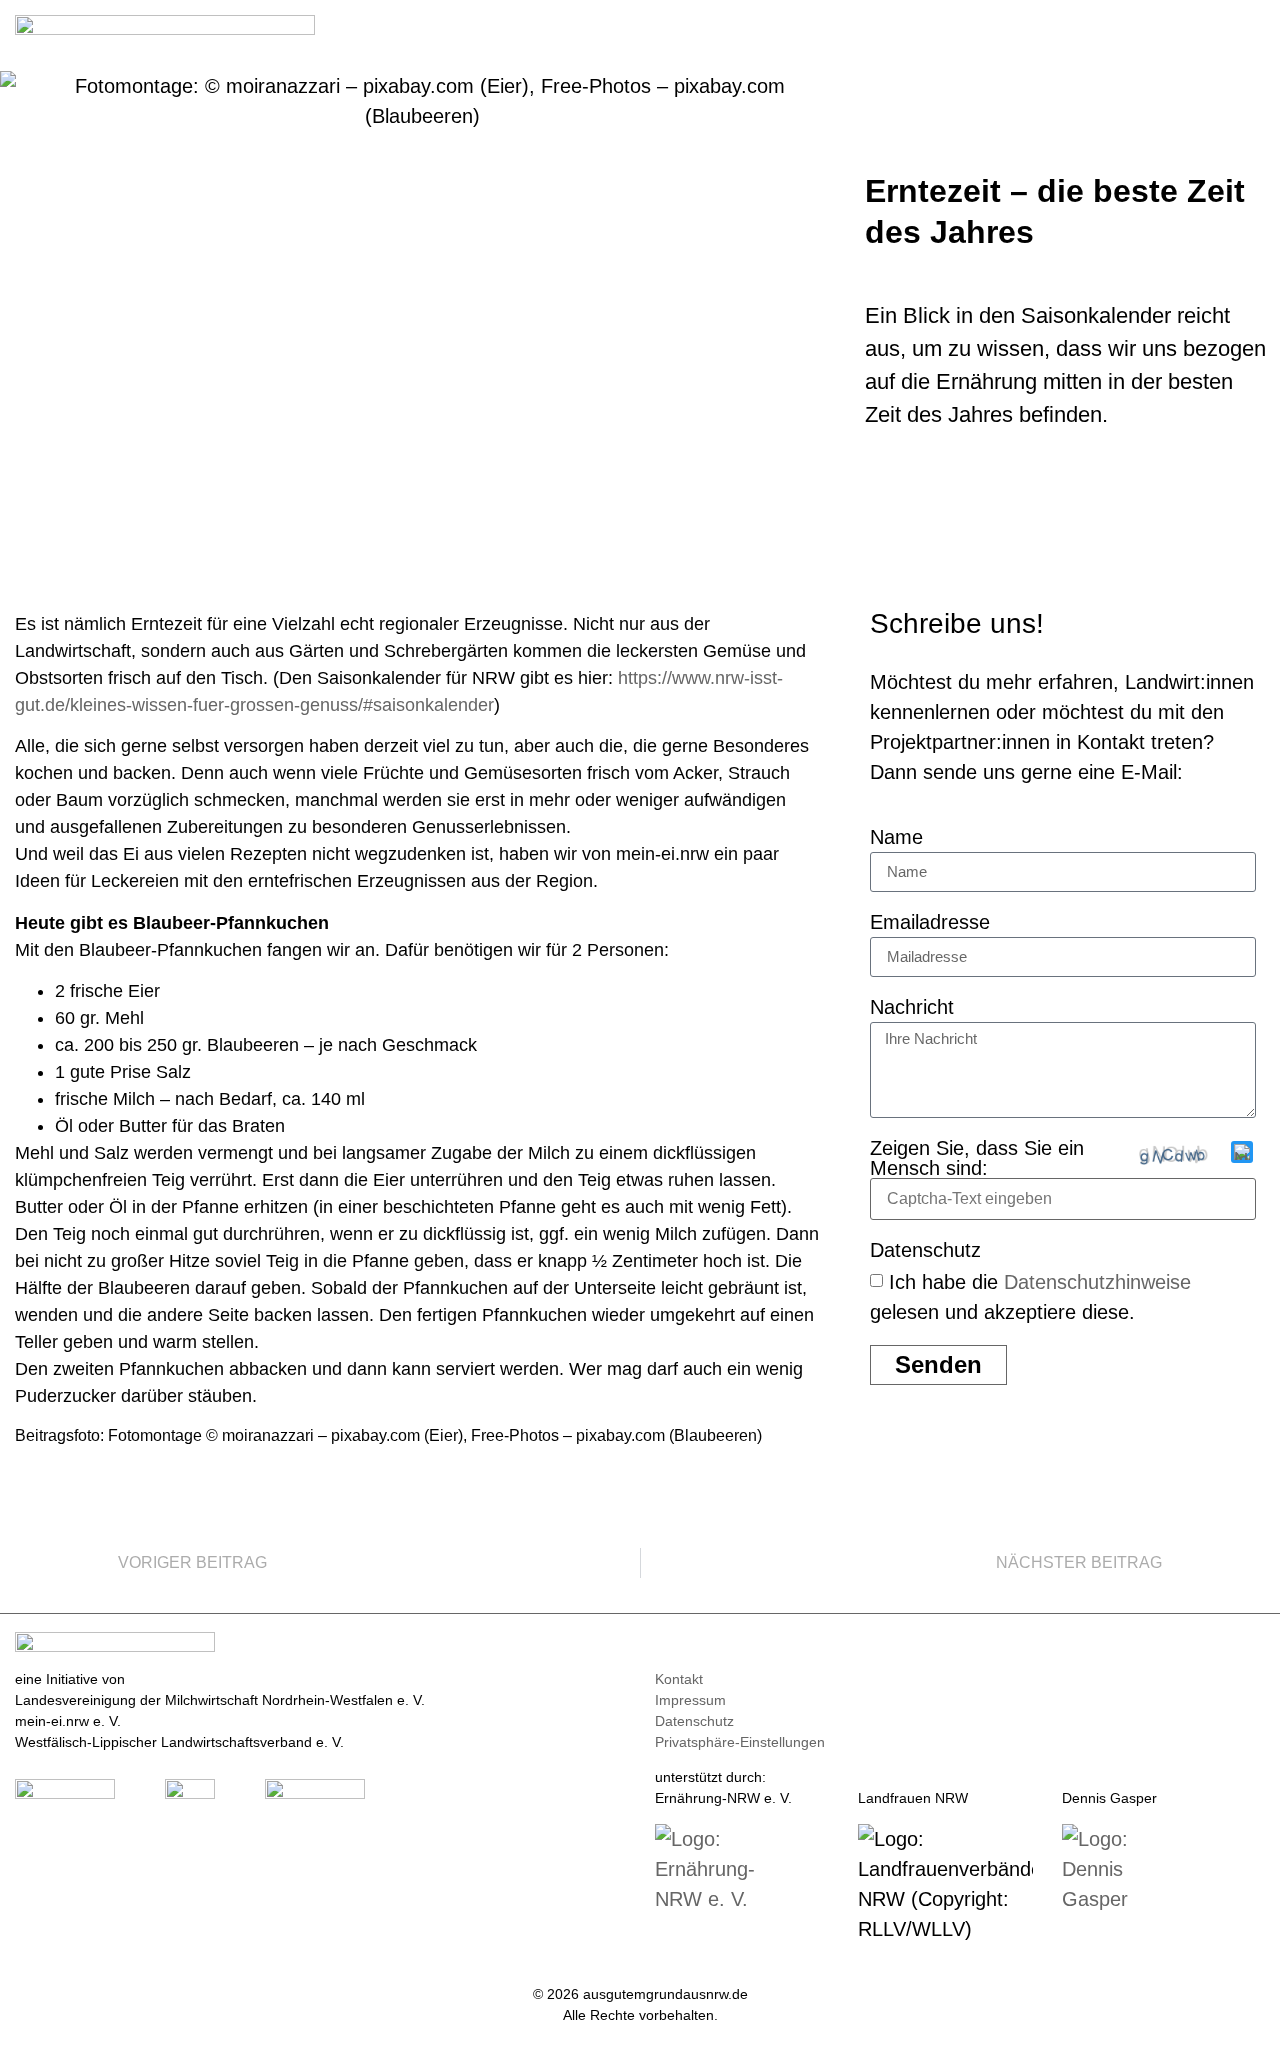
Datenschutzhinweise (1097, 1281)
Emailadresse (930, 922)
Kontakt (679, 1679)
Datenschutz (925, 1250)
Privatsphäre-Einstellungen (740, 1742)
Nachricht (912, 1007)
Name (896, 837)
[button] (1251, 31)
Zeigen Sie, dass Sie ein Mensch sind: (977, 1158)
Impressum (690, 1700)
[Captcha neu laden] (1242, 1152)
